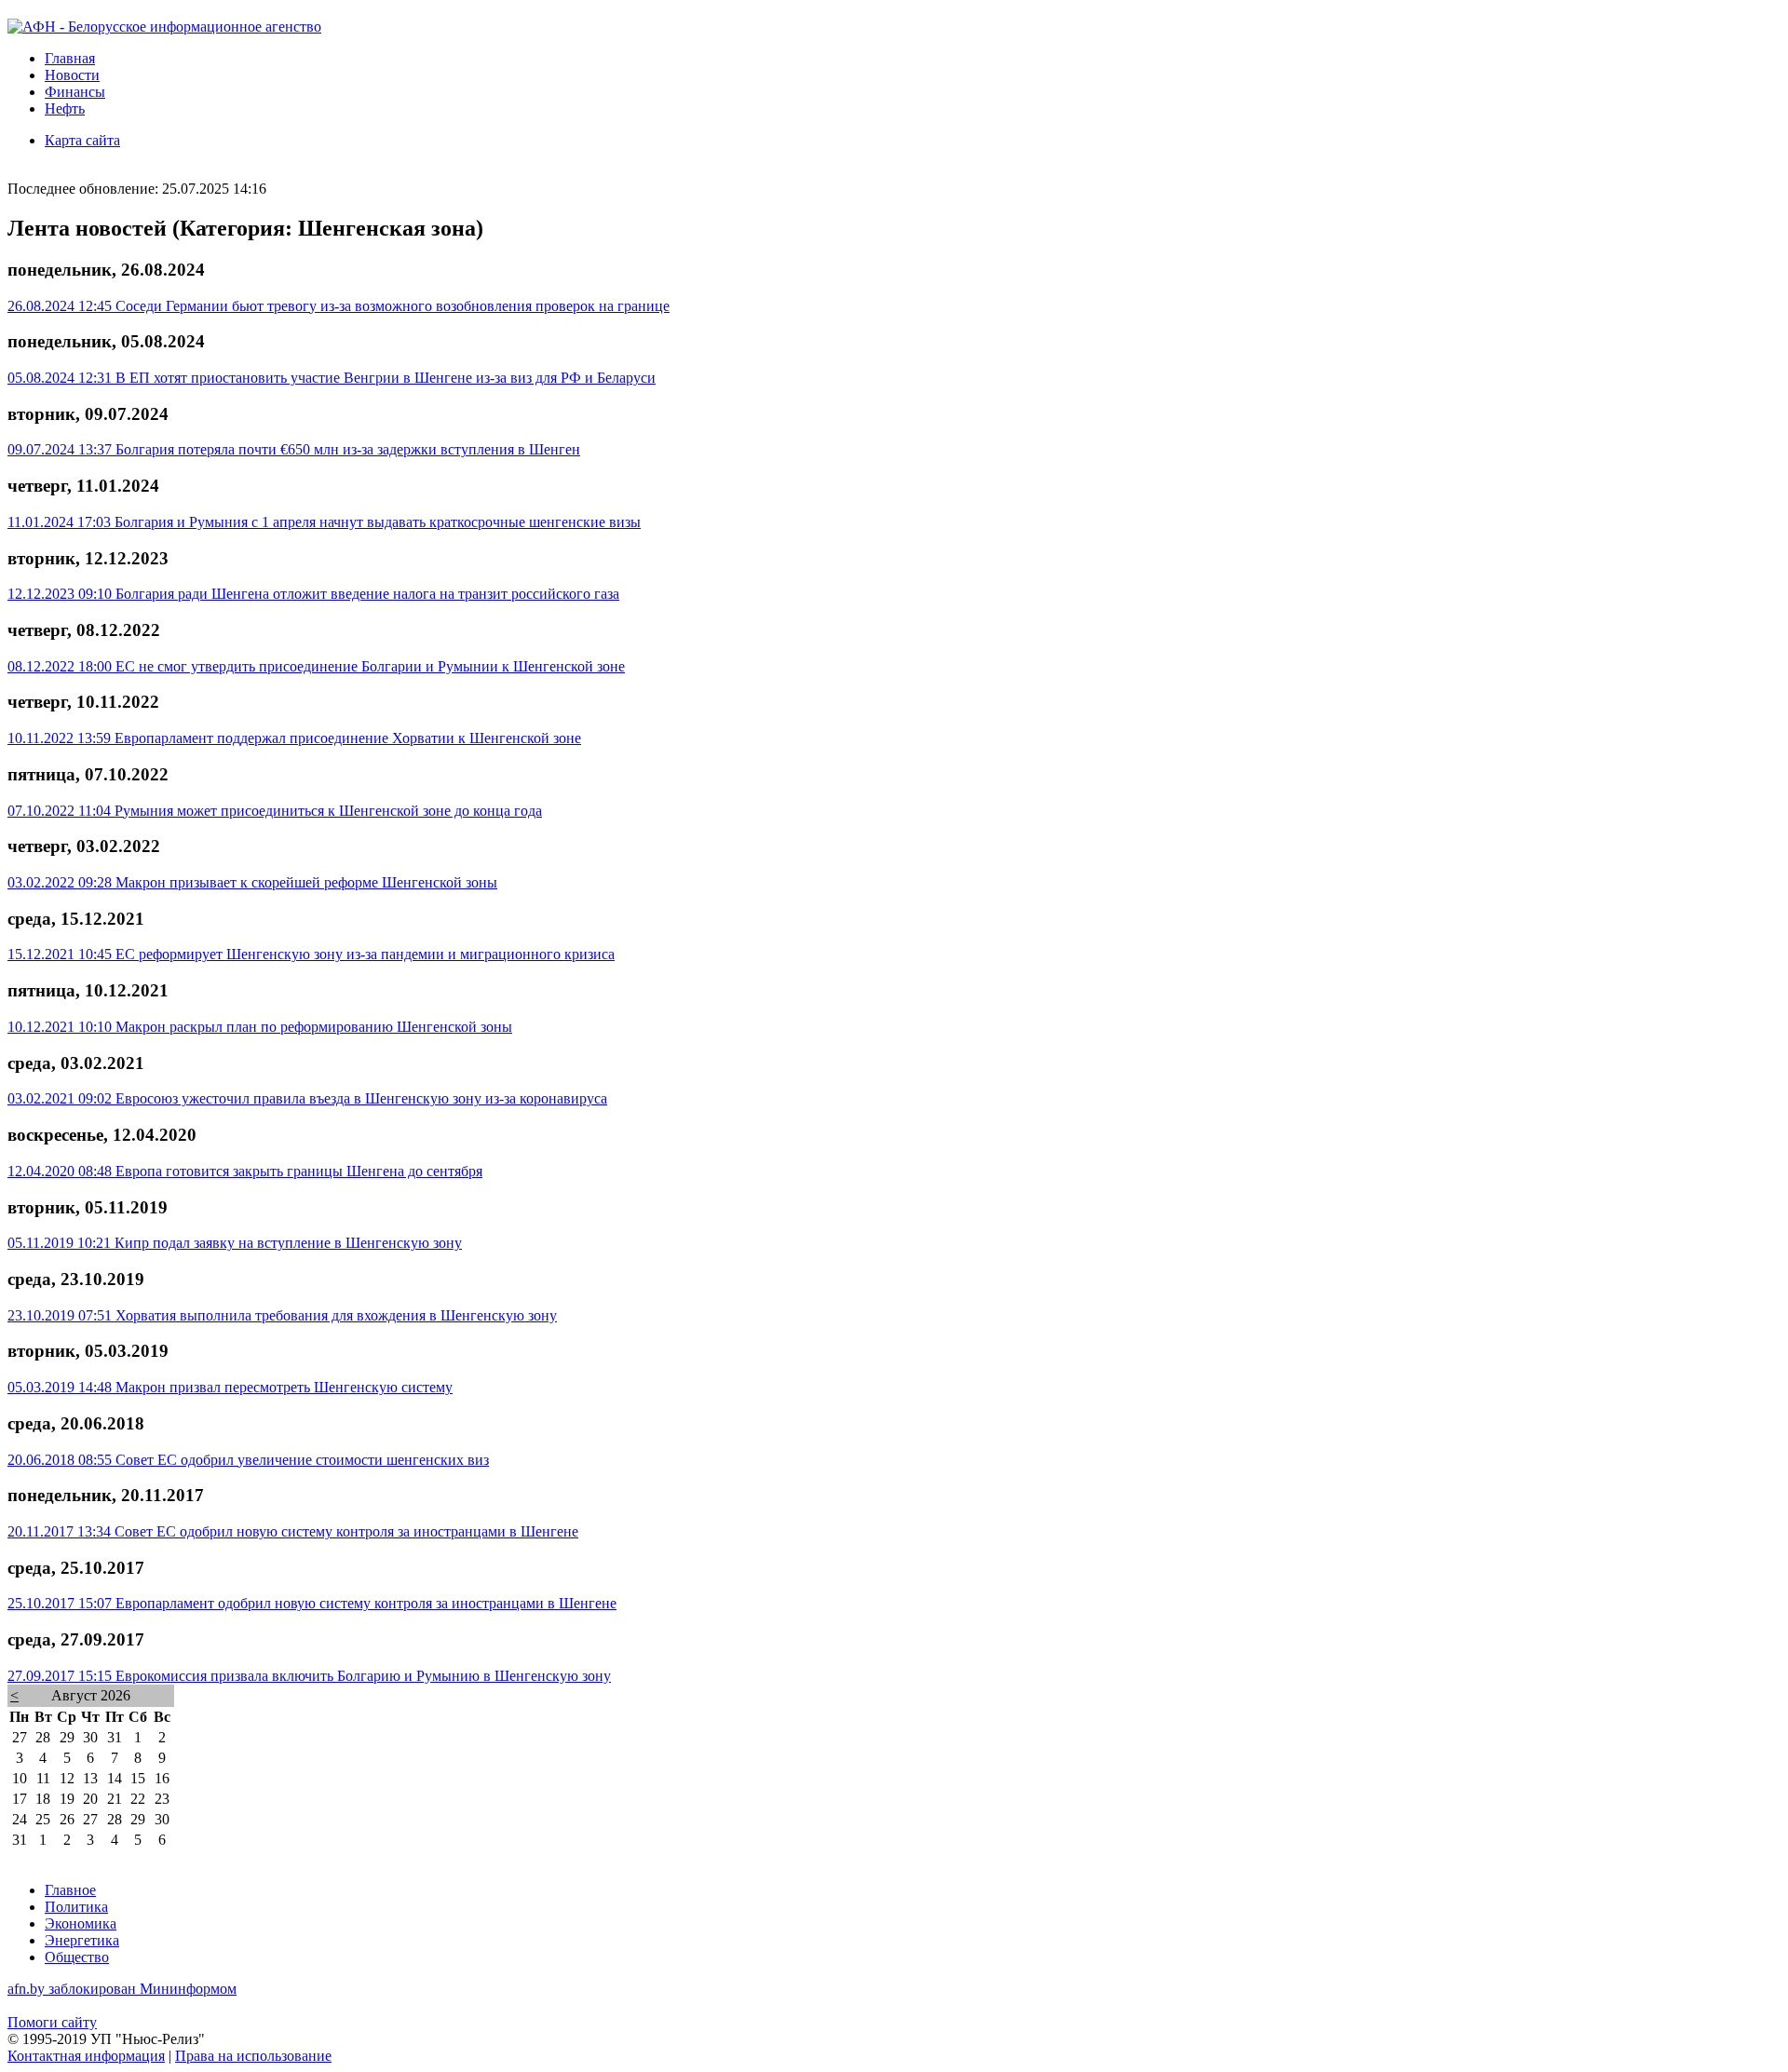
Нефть (65, 108)
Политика (76, 1907)
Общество (77, 1957)
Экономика (81, 1923)
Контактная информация (86, 2056)
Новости (72, 75)
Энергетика (82, 1940)
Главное (70, 1890)
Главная (70, 58)
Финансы (75, 92)
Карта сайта (82, 140)
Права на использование (253, 2056)
